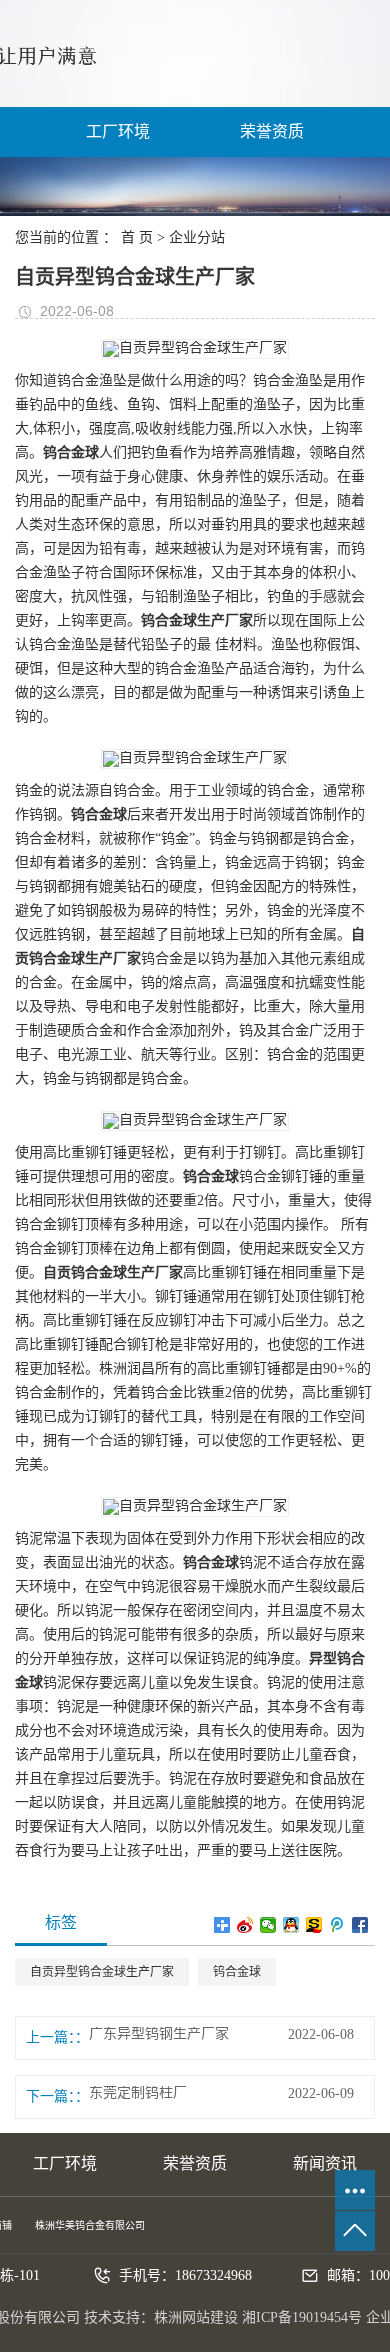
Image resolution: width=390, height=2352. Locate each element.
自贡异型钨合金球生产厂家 (102, 1972)
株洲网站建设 (196, 2317)
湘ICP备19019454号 (302, 2317)
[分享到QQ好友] (291, 1925)
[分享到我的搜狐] (314, 1925)
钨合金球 (237, 1972)
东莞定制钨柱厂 (138, 2093)
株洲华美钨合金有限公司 (90, 2225)
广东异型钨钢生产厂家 (159, 2034)
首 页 (137, 237)
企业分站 (197, 237)
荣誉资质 (272, 131)
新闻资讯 (325, 2163)
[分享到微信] (268, 1925)
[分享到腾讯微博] (337, 1925)
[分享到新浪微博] (245, 1925)
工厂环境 (118, 131)
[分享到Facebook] (360, 1925)
